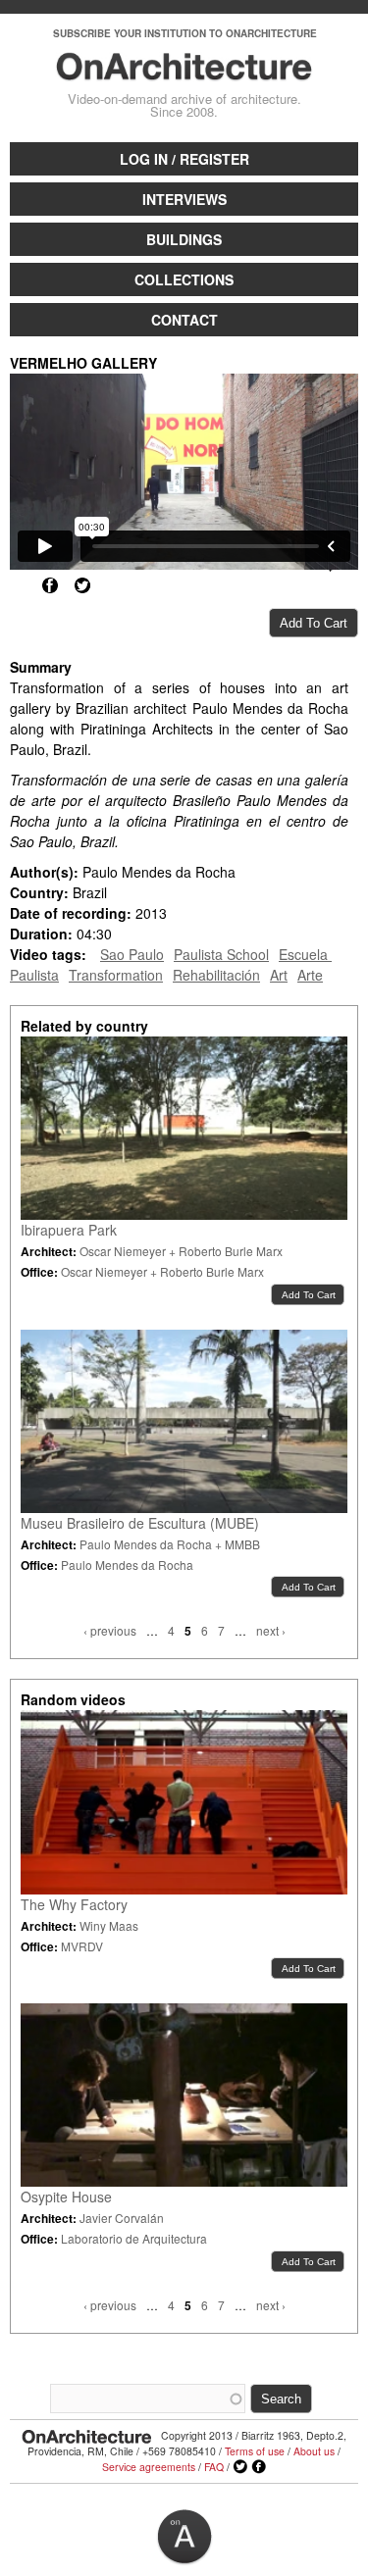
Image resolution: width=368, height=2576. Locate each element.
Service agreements (149, 2467)
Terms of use (255, 2451)
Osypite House (66, 2197)
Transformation (116, 975)
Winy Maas (109, 1925)
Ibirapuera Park (69, 1230)
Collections (184, 279)
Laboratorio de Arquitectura (134, 2238)
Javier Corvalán (122, 2218)
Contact (184, 320)
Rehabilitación (216, 975)
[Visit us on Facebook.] (259, 2467)
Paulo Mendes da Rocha (127, 1565)
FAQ (214, 2467)
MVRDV (82, 1946)
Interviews (184, 199)
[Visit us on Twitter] (240, 2467)
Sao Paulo (132, 954)
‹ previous (110, 1630)
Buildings (184, 239)
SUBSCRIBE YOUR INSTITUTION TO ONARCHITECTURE (185, 33)
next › (271, 1630)
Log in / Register (184, 159)
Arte (310, 975)
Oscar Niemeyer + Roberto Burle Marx (181, 1251)
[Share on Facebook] (50, 585)
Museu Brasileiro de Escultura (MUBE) (140, 1523)
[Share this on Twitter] (82, 585)
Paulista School (221, 954)
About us (314, 2451)
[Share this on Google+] (18, 585)
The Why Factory (74, 1904)
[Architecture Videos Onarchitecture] (184, 72)
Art (279, 975)
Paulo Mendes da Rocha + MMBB (170, 1544)
